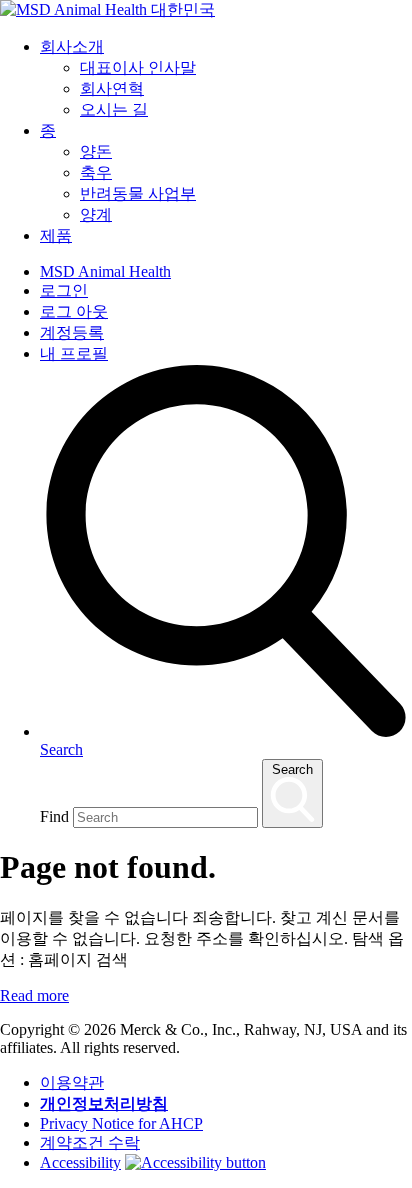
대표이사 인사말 (138, 67)
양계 (96, 214)
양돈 (96, 151)
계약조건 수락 (90, 1142)
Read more (34, 995)
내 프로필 (74, 353)
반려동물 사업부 (138, 193)
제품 (56, 235)
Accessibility (80, 1162)
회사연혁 (112, 88)
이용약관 (72, 1082)
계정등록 (72, 332)
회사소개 (72, 46)
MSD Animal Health (105, 271)
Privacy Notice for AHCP (121, 1123)
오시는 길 (114, 109)
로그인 (64, 290)
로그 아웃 (74, 311)
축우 (96, 172)
